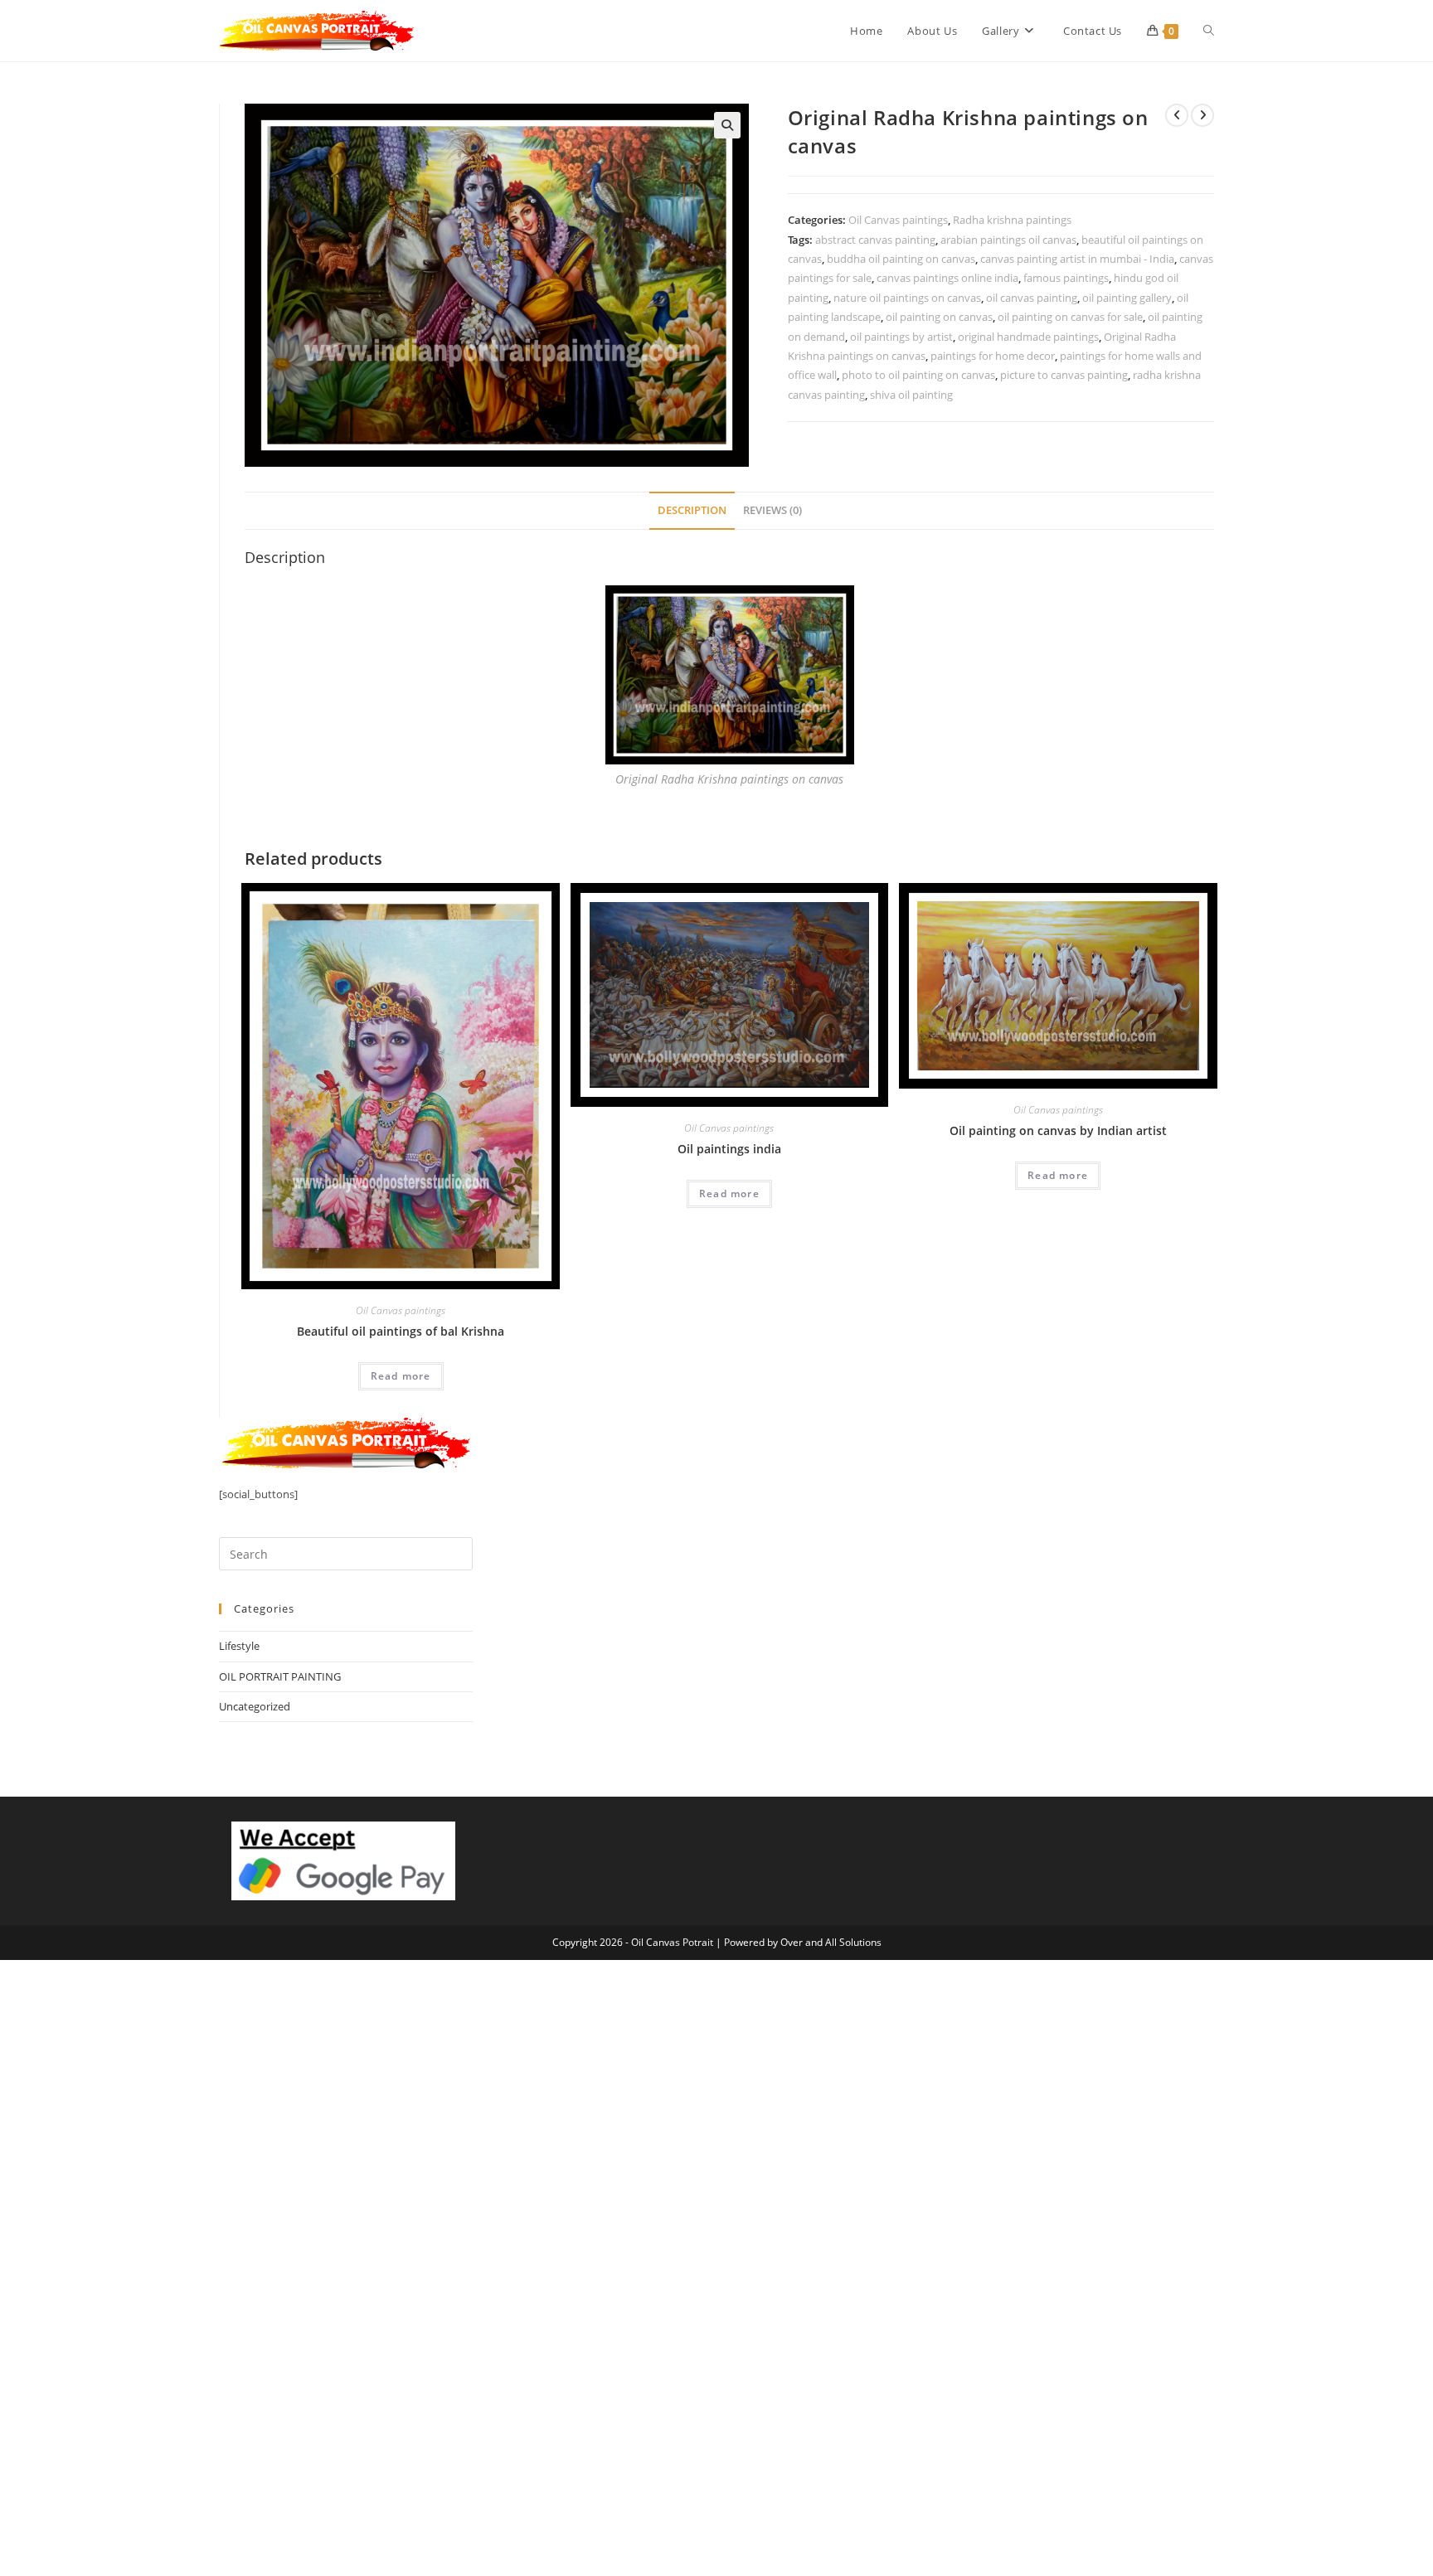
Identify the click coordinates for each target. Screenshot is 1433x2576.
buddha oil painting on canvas (901, 259)
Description (692, 510)
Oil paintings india (729, 1149)
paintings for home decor (993, 356)
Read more (401, 1376)
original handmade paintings (1028, 337)
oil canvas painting (1032, 298)
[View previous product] (1177, 115)
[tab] (692, 511)
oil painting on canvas (939, 317)
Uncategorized (255, 1706)
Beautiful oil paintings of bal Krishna (401, 1331)
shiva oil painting (911, 395)
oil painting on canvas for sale (1070, 317)
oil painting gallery (1127, 298)
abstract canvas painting (875, 240)
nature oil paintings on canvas (907, 298)
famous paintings (1066, 278)
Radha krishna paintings (1012, 220)
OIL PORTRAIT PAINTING (280, 1676)
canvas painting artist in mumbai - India (1077, 259)
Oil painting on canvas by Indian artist (1058, 1130)
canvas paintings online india (947, 278)
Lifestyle (239, 1646)
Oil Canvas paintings (898, 220)
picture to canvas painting (1064, 375)
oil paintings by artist (901, 337)
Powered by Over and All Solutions (803, 1942)
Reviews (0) (772, 510)
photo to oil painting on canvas (918, 375)
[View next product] (1202, 115)
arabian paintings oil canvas (1008, 240)
